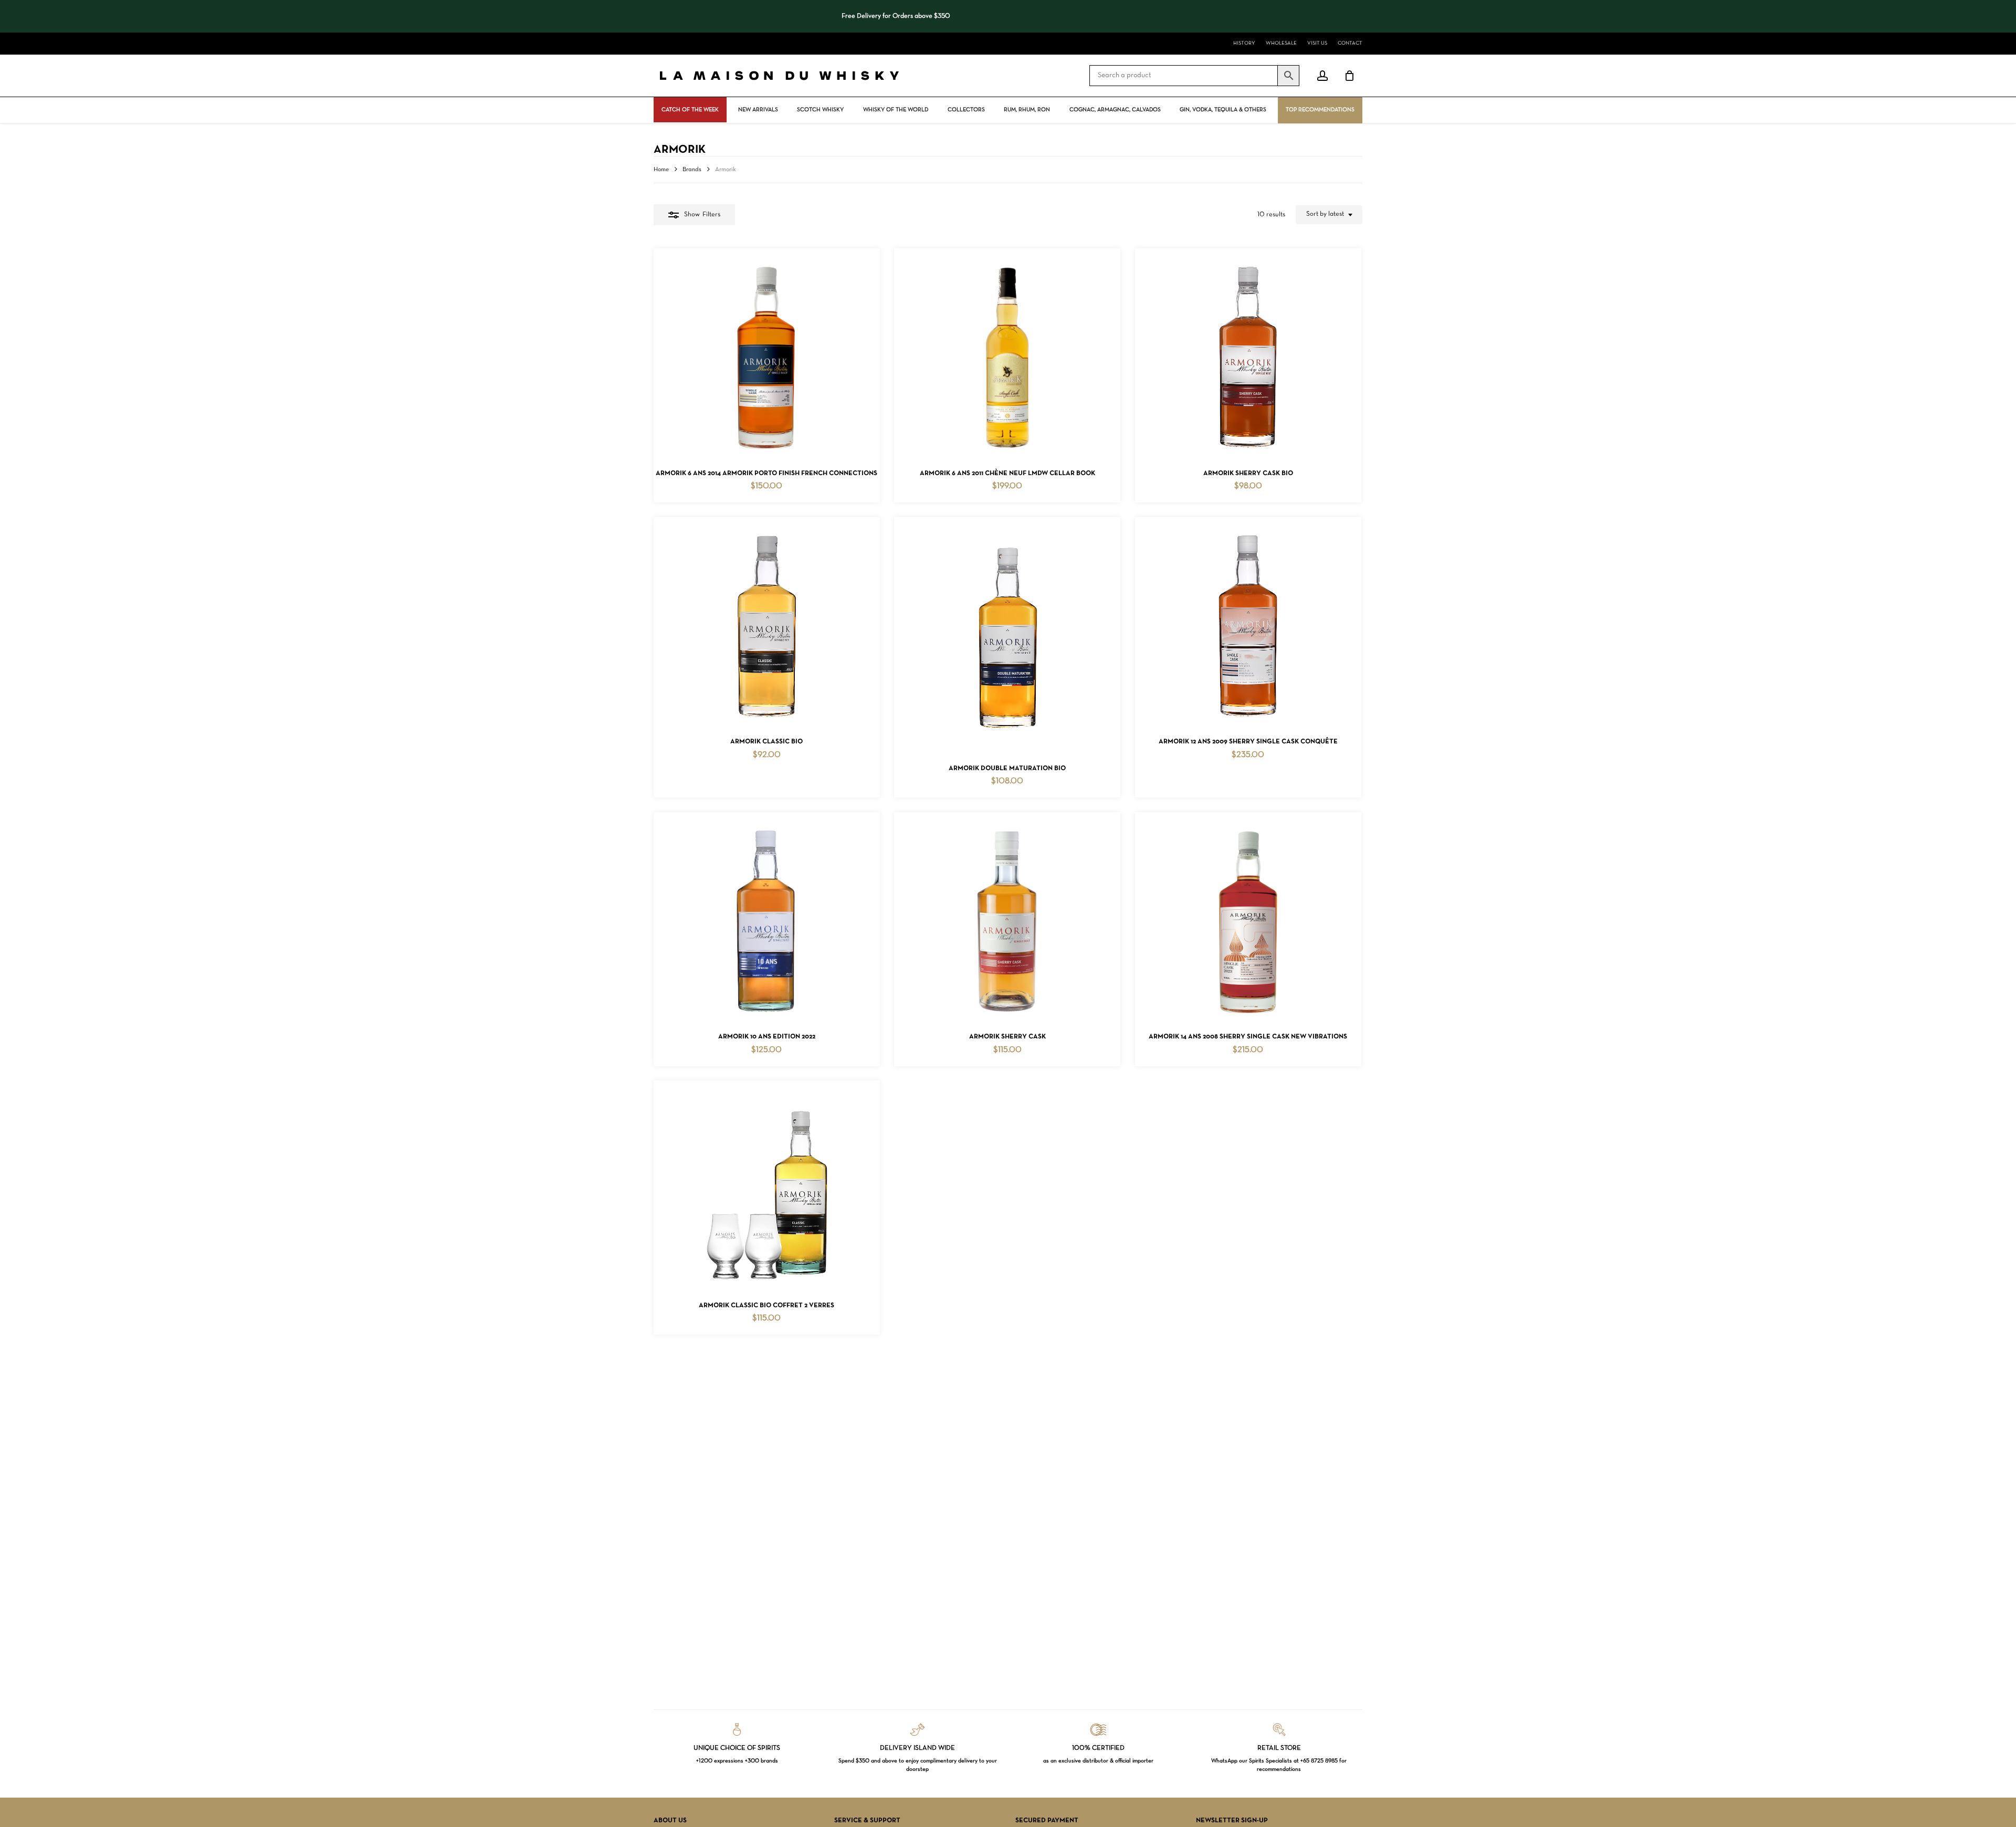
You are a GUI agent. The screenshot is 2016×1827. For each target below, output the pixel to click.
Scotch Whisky (820, 110)
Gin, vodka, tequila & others (1223, 110)
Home (661, 170)
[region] (858, 16)
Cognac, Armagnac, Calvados (1115, 110)
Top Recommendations (1320, 110)
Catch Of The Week (690, 110)
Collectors (966, 110)
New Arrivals (758, 110)
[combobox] (1329, 215)
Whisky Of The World (896, 110)
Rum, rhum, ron (1027, 110)
